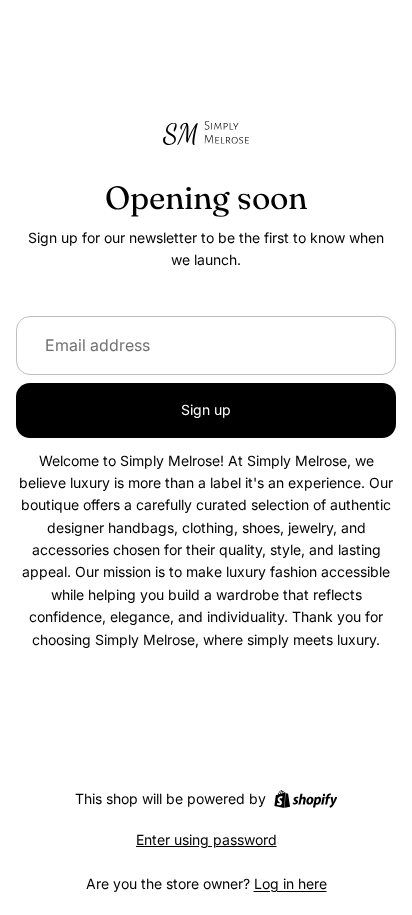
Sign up (206, 409)
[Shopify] (305, 799)
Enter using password (206, 839)
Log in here (290, 883)
